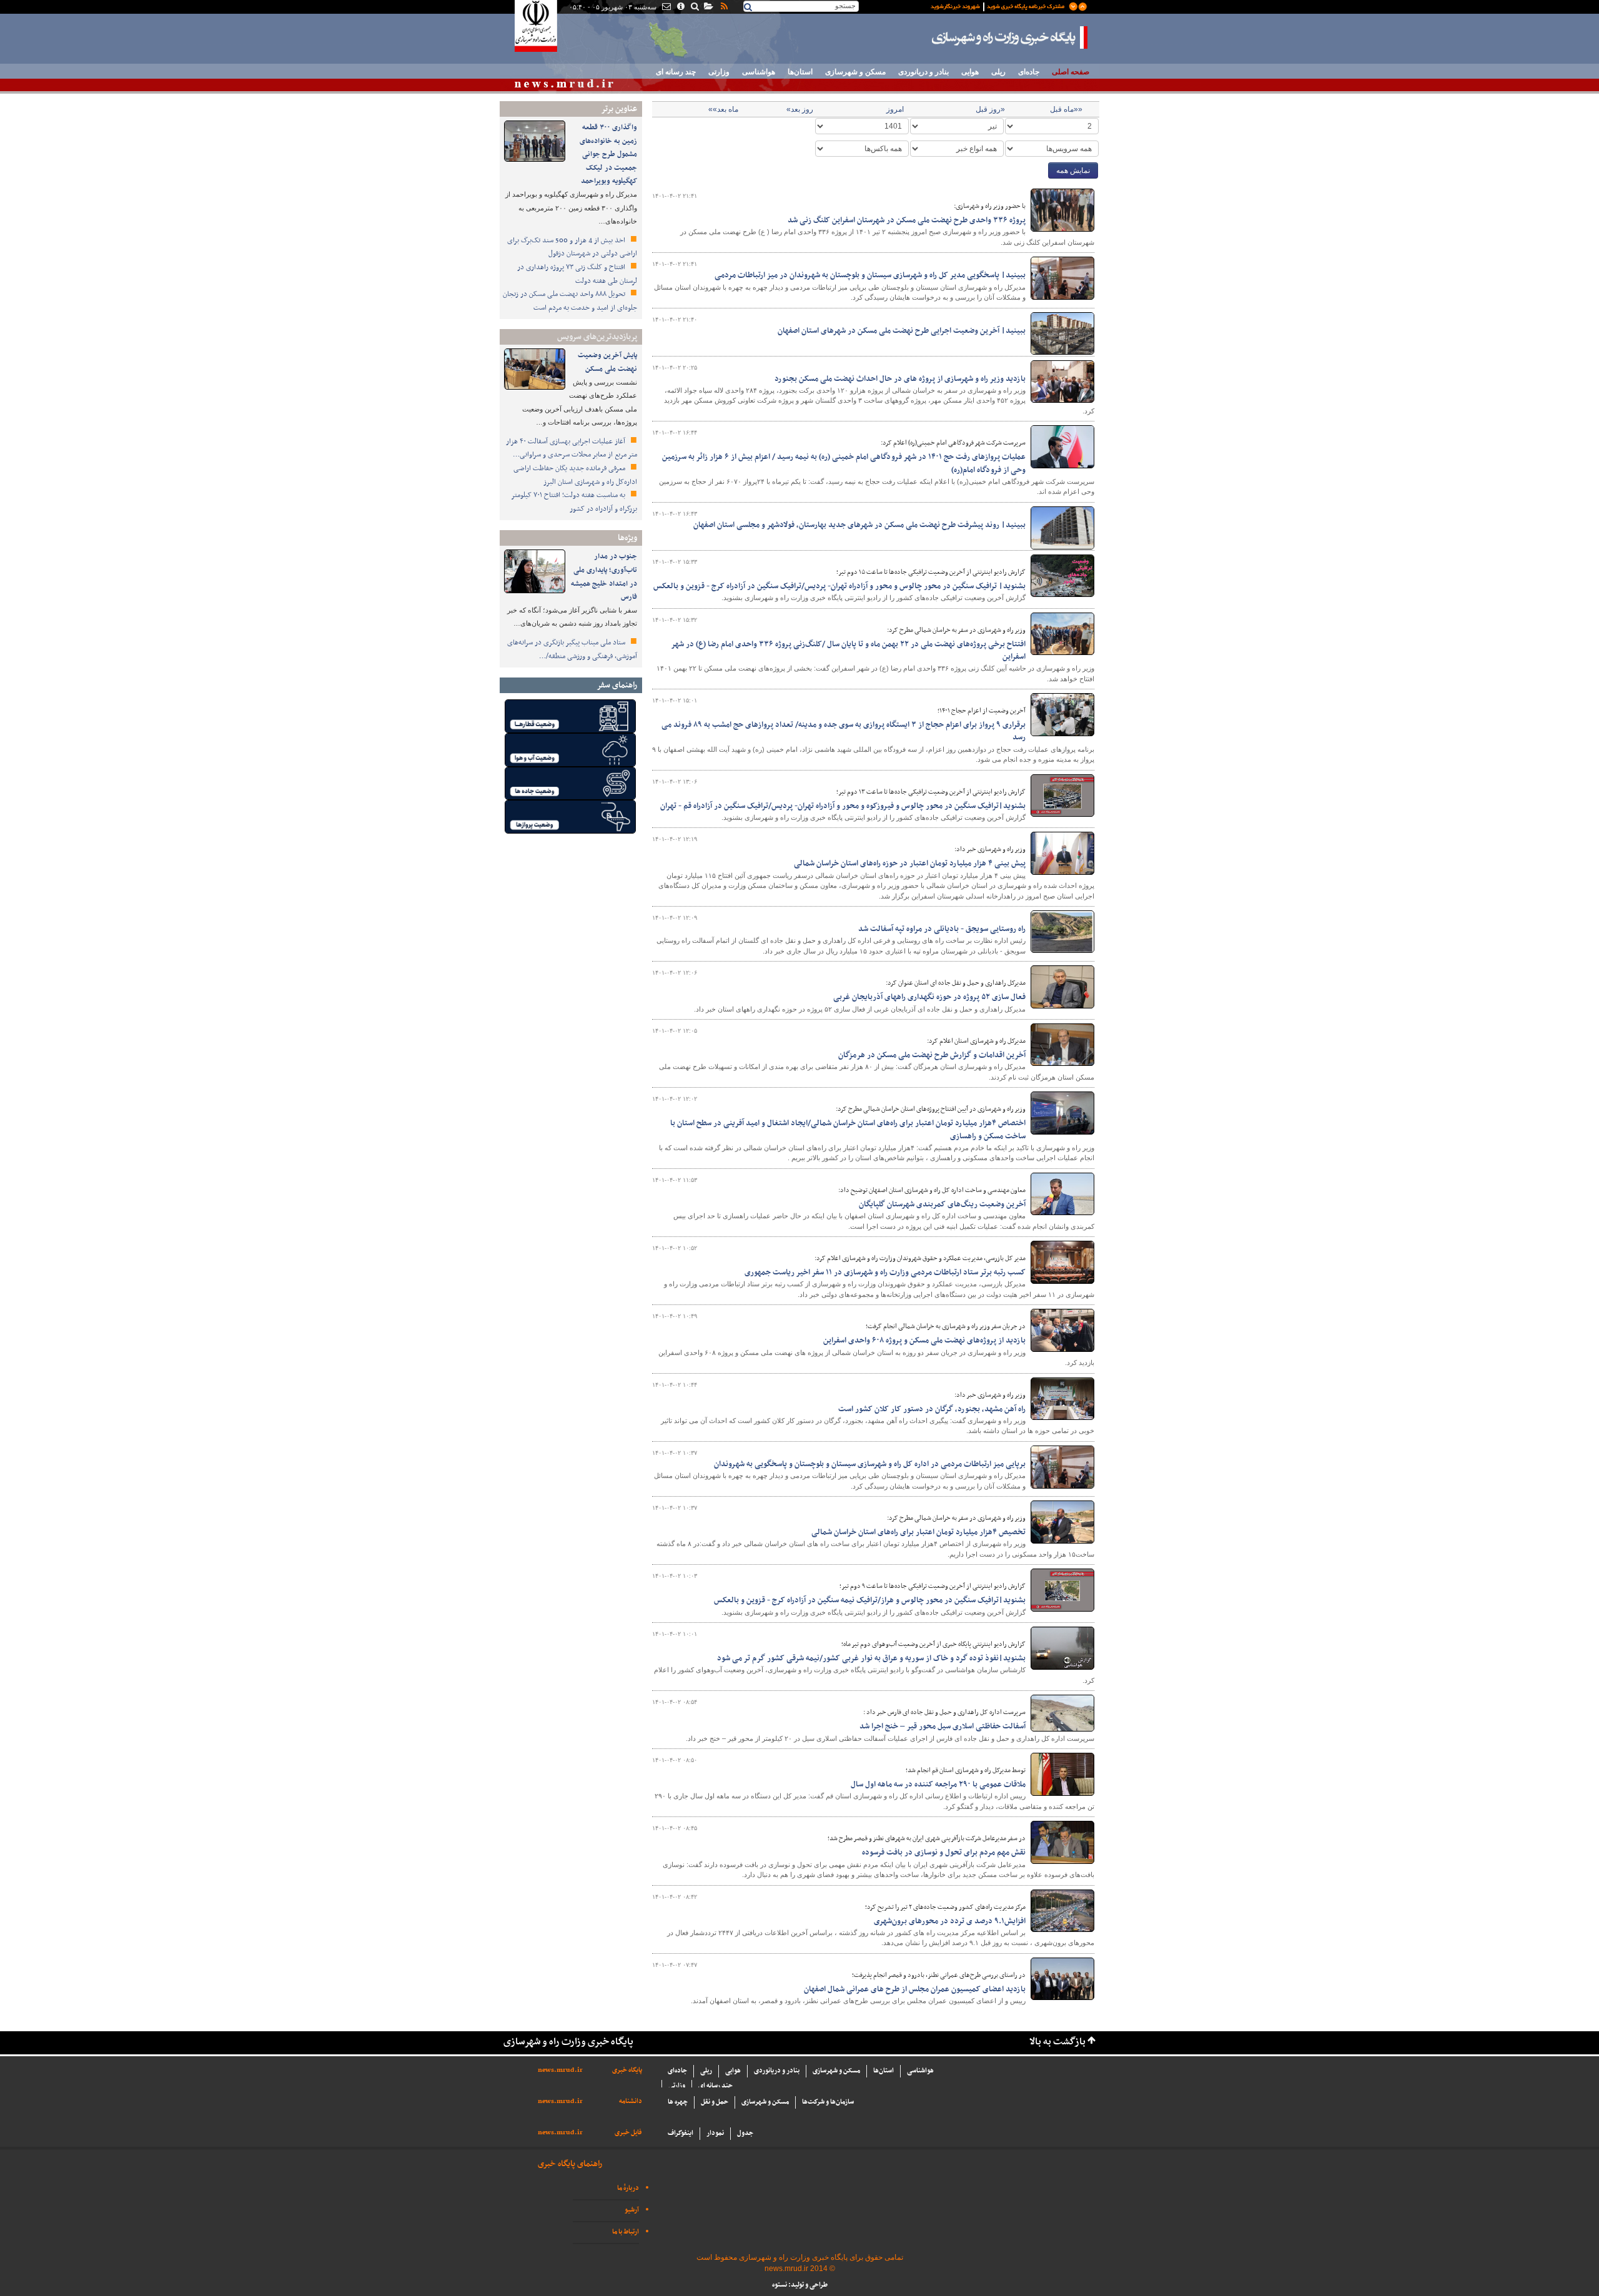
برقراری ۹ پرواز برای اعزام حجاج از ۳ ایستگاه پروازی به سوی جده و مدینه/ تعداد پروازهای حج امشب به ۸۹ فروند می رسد (844, 731)
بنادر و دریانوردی (923, 72)
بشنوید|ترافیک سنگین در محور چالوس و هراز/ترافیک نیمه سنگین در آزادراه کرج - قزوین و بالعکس (870, 1600)
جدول (745, 2133)
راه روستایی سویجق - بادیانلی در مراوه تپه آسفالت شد (942, 929)
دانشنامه (631, 2101)
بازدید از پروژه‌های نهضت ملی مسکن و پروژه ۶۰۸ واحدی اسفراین (924, 1341)
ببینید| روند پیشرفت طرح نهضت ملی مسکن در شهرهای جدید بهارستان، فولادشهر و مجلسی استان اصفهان (859, 525)
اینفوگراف (681, 2133)
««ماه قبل (1066, 109)
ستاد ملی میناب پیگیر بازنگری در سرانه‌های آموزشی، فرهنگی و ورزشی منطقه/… (572, 649)
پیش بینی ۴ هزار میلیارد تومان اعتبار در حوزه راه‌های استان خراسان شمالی (910, 864)
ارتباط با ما (626, 2232)
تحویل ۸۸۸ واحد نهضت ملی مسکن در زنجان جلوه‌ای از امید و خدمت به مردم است (570, 301)
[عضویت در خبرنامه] (999, 6)
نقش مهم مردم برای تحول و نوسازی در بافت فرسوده (944, 1853)
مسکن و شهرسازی (855, 72)
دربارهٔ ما (628, 2188)
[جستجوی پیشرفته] (694, 7)
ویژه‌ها (627, 538)
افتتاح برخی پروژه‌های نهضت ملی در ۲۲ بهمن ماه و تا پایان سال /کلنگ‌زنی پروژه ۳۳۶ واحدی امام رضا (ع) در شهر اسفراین (848, 651)
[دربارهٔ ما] (680, 7)
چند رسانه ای (676, 72)
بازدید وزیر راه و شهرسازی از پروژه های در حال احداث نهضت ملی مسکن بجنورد (900, 379)
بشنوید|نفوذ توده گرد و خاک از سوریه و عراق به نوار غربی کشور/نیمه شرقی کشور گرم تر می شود (871, 1658)
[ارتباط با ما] (666, 7)
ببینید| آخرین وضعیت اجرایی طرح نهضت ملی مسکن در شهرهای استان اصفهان (902, 331)
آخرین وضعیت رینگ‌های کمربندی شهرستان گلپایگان (942, 1205)
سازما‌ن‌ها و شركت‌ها (828, 2102)
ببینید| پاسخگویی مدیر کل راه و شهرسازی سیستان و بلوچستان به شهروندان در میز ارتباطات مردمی (870, 275)
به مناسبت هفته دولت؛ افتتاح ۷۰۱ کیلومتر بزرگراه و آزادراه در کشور (574, 502)
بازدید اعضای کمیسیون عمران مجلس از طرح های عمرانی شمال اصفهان (915, 1989)
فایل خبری (628, 2133)
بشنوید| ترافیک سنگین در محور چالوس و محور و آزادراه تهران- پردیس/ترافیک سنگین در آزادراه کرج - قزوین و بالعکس (839, 586)
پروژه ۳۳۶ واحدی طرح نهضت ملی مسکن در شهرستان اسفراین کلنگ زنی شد (907, 220)
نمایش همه (1073, 170)
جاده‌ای (1029, 72)
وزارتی (719, 72)
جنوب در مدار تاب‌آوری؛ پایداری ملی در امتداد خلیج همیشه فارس (604, 577)
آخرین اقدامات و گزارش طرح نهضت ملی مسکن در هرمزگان (932, 1055)
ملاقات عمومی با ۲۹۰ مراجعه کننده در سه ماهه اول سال (938, 1785)
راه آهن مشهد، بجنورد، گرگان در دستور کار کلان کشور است (932, 1409)
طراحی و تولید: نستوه (800, 2285)
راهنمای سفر (617, 685)
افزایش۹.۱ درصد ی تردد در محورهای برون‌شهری (950, 1921)
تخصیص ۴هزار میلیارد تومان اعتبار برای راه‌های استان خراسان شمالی (918, 1532)
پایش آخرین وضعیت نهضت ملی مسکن (607, 362)
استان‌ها (800, 72)
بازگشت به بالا (1057, 2042)
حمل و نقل (715, 2102)
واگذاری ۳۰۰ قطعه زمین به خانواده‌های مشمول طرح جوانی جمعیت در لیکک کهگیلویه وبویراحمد (608, 154)
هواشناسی (759, 72)
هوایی (970, 72)
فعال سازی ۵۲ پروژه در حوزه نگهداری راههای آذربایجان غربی (929, 997)
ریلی (998, 72)
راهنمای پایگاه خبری (570, 2164)
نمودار (715, 2133)
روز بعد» (800, 109)
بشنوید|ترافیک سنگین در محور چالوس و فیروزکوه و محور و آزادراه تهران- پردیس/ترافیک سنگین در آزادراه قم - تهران (843, 806)
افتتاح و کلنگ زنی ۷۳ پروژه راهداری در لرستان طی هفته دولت (577, 274)
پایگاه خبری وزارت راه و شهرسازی (1010, 37)
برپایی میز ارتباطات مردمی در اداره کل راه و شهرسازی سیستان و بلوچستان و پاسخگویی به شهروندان (870, 1464)
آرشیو (632, 2210)
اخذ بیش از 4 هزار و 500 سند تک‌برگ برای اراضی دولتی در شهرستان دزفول (572, 247)
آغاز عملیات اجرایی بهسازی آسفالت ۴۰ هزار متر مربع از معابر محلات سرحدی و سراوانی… (572, 448)
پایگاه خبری (627, 2070)
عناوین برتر (619, 109)
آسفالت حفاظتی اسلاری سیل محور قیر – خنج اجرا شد (943, 1727)
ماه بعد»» (723, 109)
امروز (895, 109)
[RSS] (723, 7)
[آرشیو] (708, 7)
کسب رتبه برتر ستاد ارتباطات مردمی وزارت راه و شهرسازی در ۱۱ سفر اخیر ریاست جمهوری (885, 1273)
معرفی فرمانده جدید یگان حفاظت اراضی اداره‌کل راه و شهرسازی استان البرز (575, 475)
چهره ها (678, 2102)
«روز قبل (990, 109)
